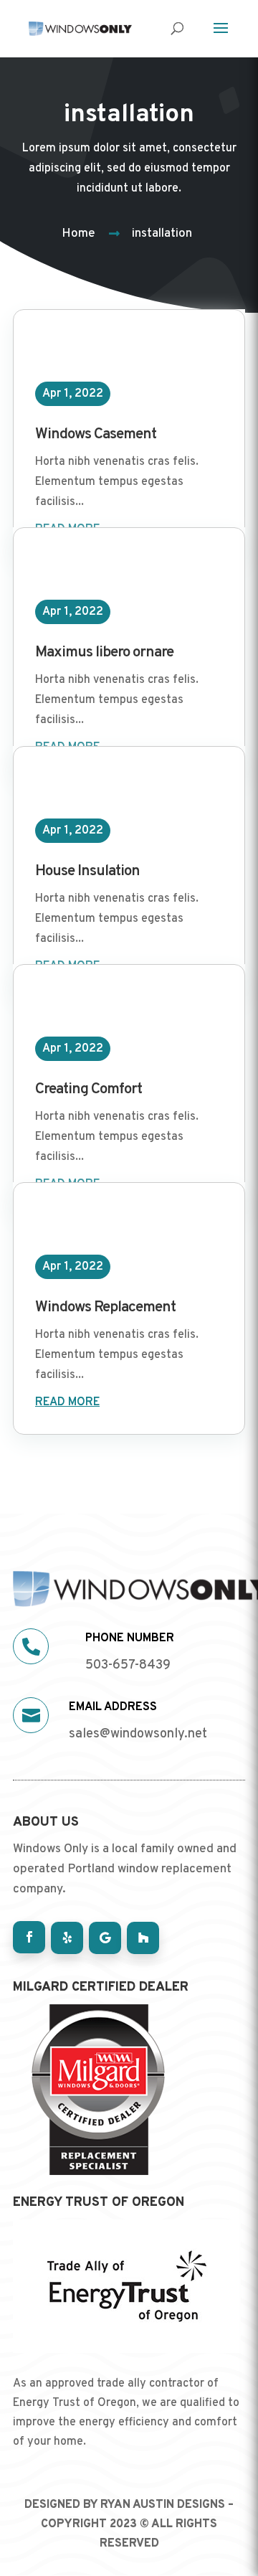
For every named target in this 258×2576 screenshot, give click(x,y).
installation (162, 234)
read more (67, 1402)
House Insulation (87, 871)
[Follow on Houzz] (143, 1938)
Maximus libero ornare (104, 652)
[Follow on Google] (105, 1938)
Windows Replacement (105, 1307)
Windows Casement (96, 434)
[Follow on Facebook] (29, 1937)
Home (78, 234)
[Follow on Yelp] (67, 1938)
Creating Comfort (89, 1089)
